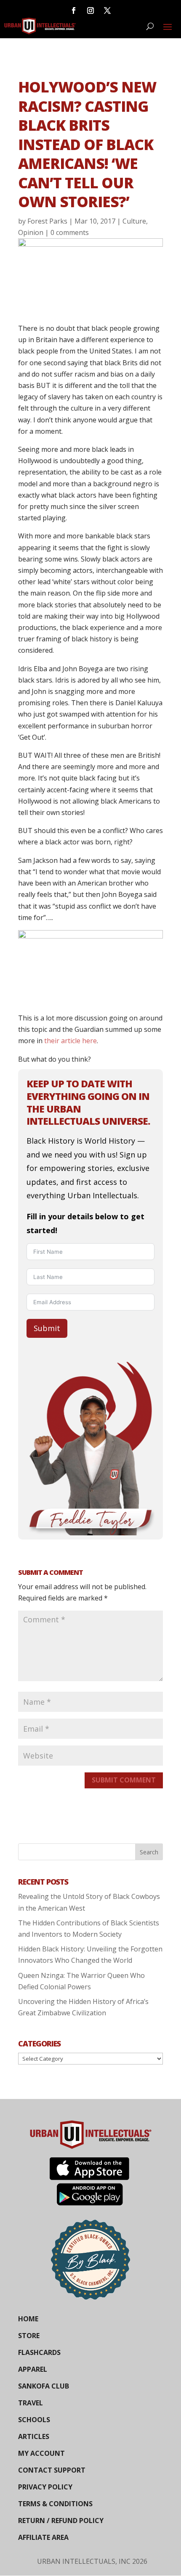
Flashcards (39, 2352)
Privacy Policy (45, 2487)
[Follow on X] (107, 11)
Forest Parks (47, 221)
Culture (134, 221)
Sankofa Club (44, 2386)
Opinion (31, 232)
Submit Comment (124, 1780)
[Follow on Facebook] (74, 11)
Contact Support (52, 2470)
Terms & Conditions (55, 2504)
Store (29, 2336)
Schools (34, 2420)
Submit (47, 1328)
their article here (70, 1041)
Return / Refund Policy (61, 2521)
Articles (34, 2436)
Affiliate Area (43, 2537)
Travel (31, 2403)
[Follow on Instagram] (90, 11)
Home (28, 2319)
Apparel (33, 2369)
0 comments (70, 232)
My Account (41, 2453)
